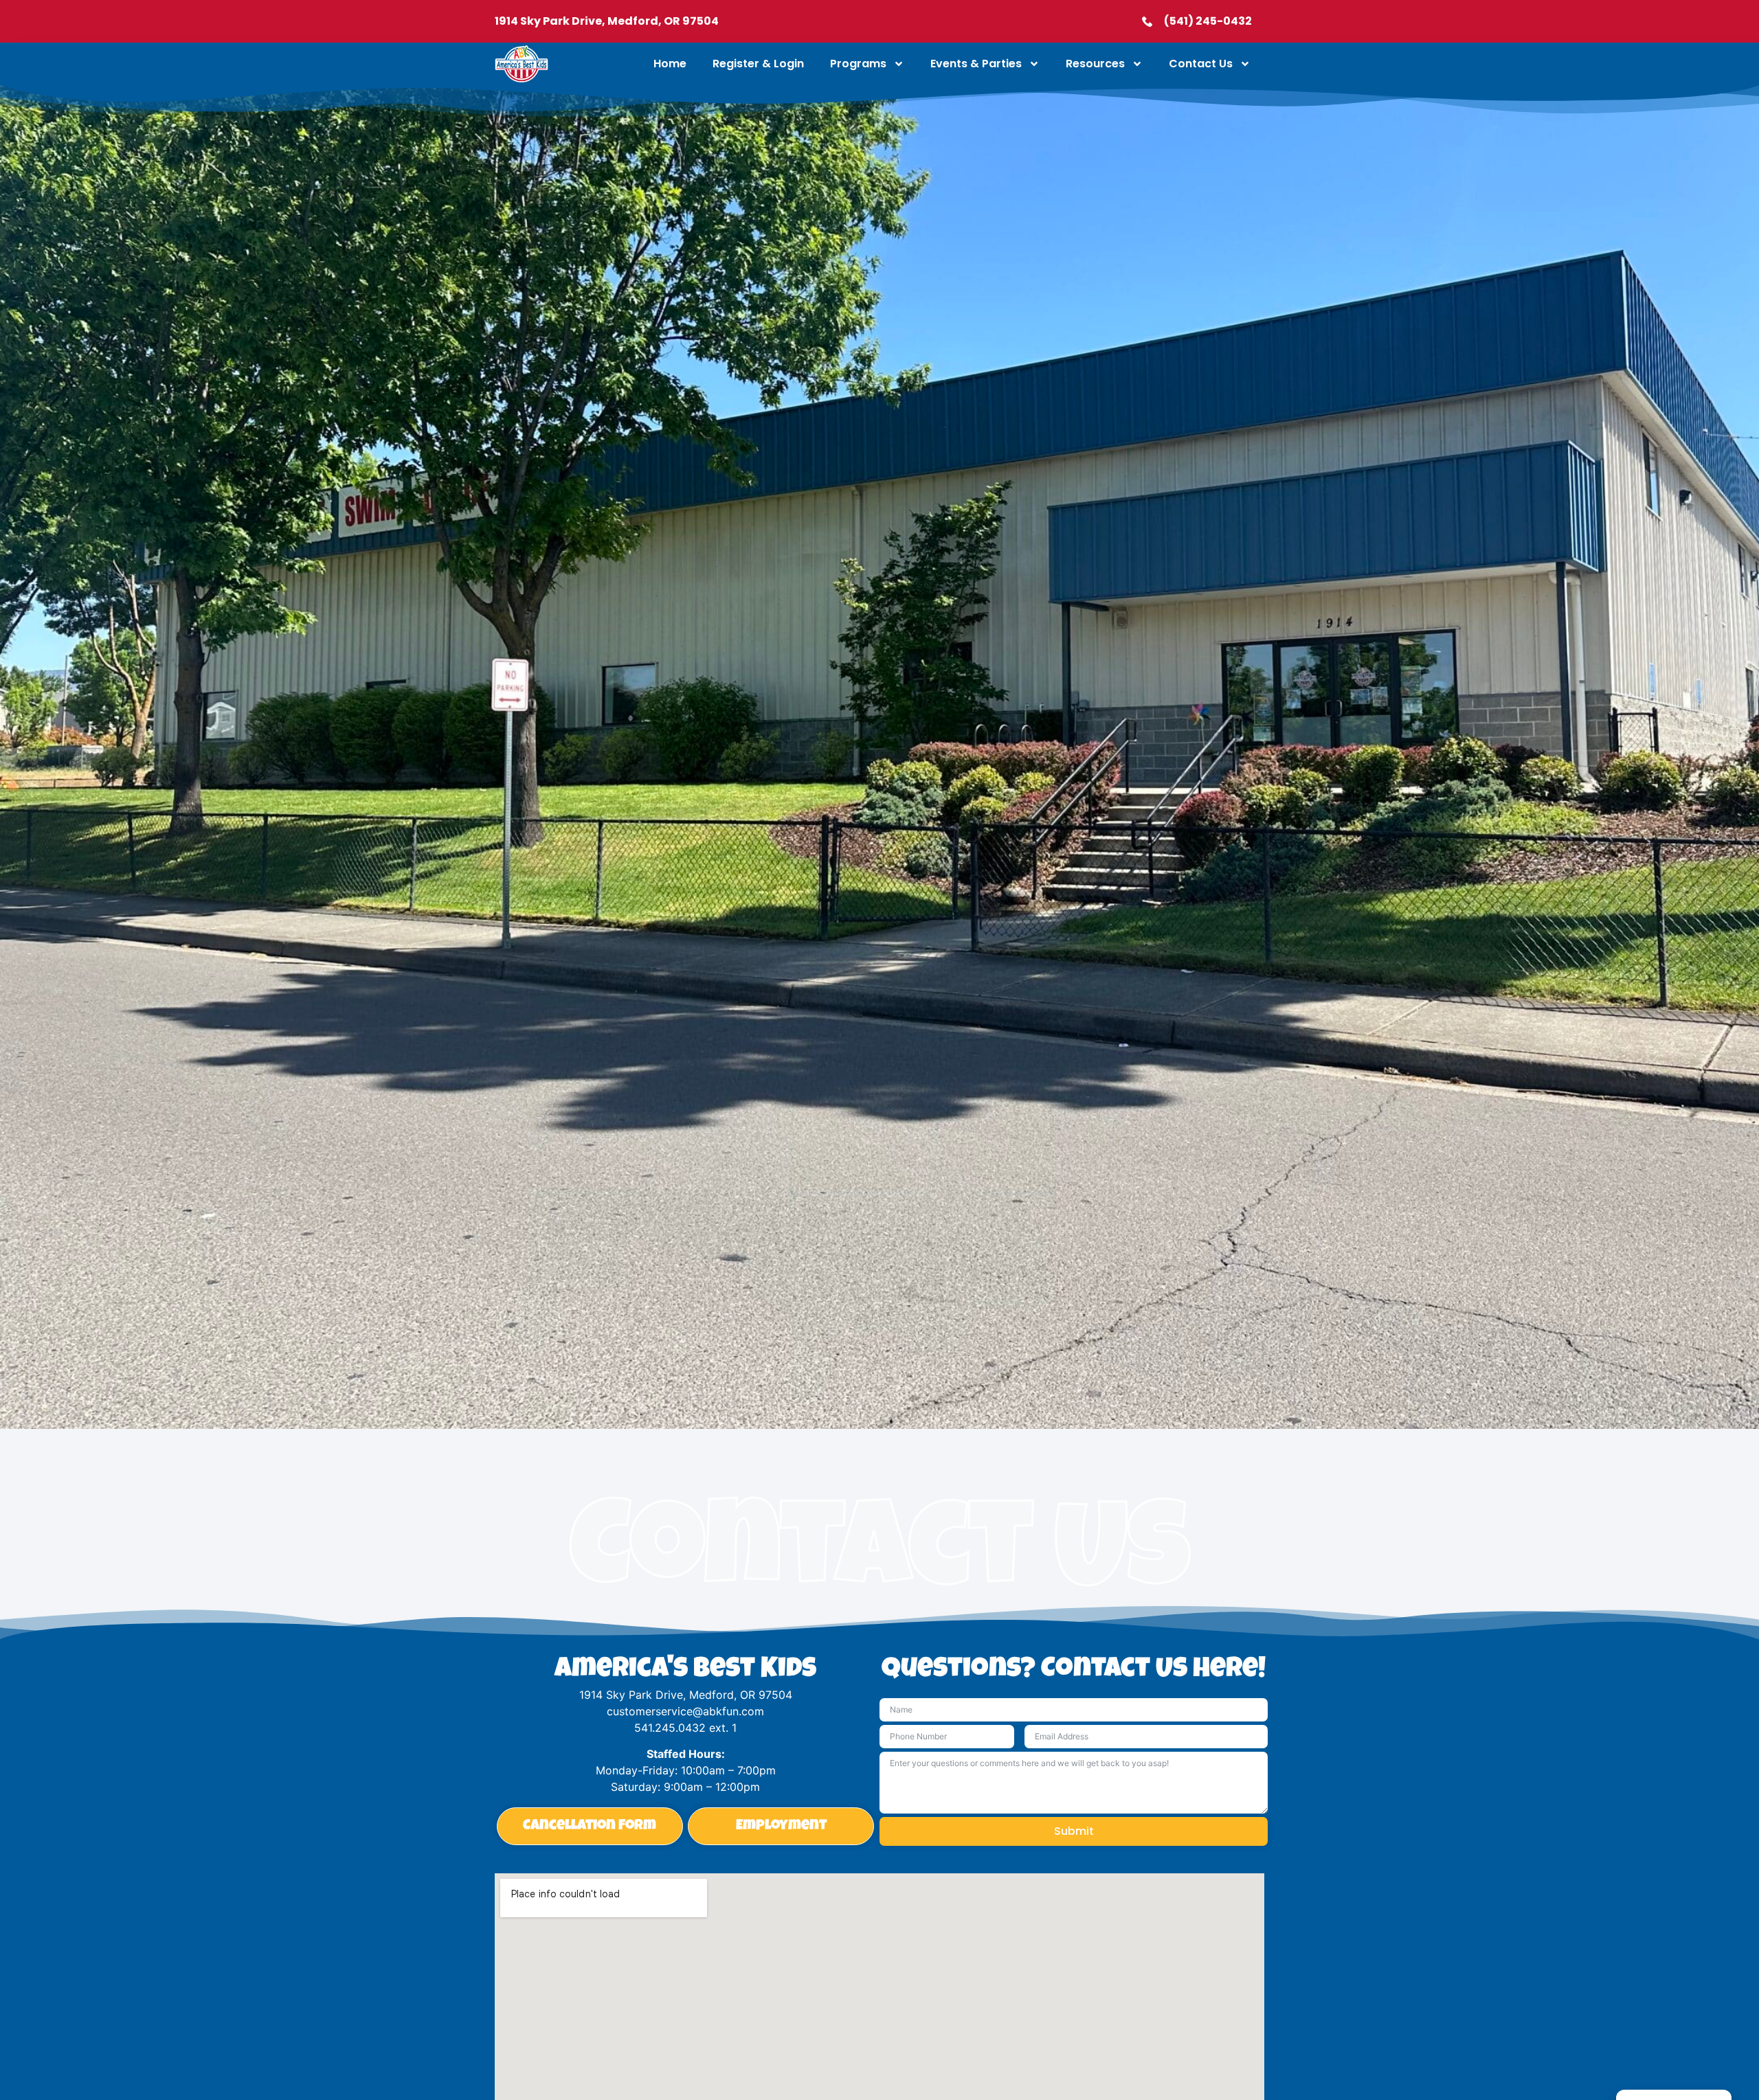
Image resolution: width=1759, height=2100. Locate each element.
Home (670, 64)
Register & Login (758, 64)
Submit (1074, 1831)
